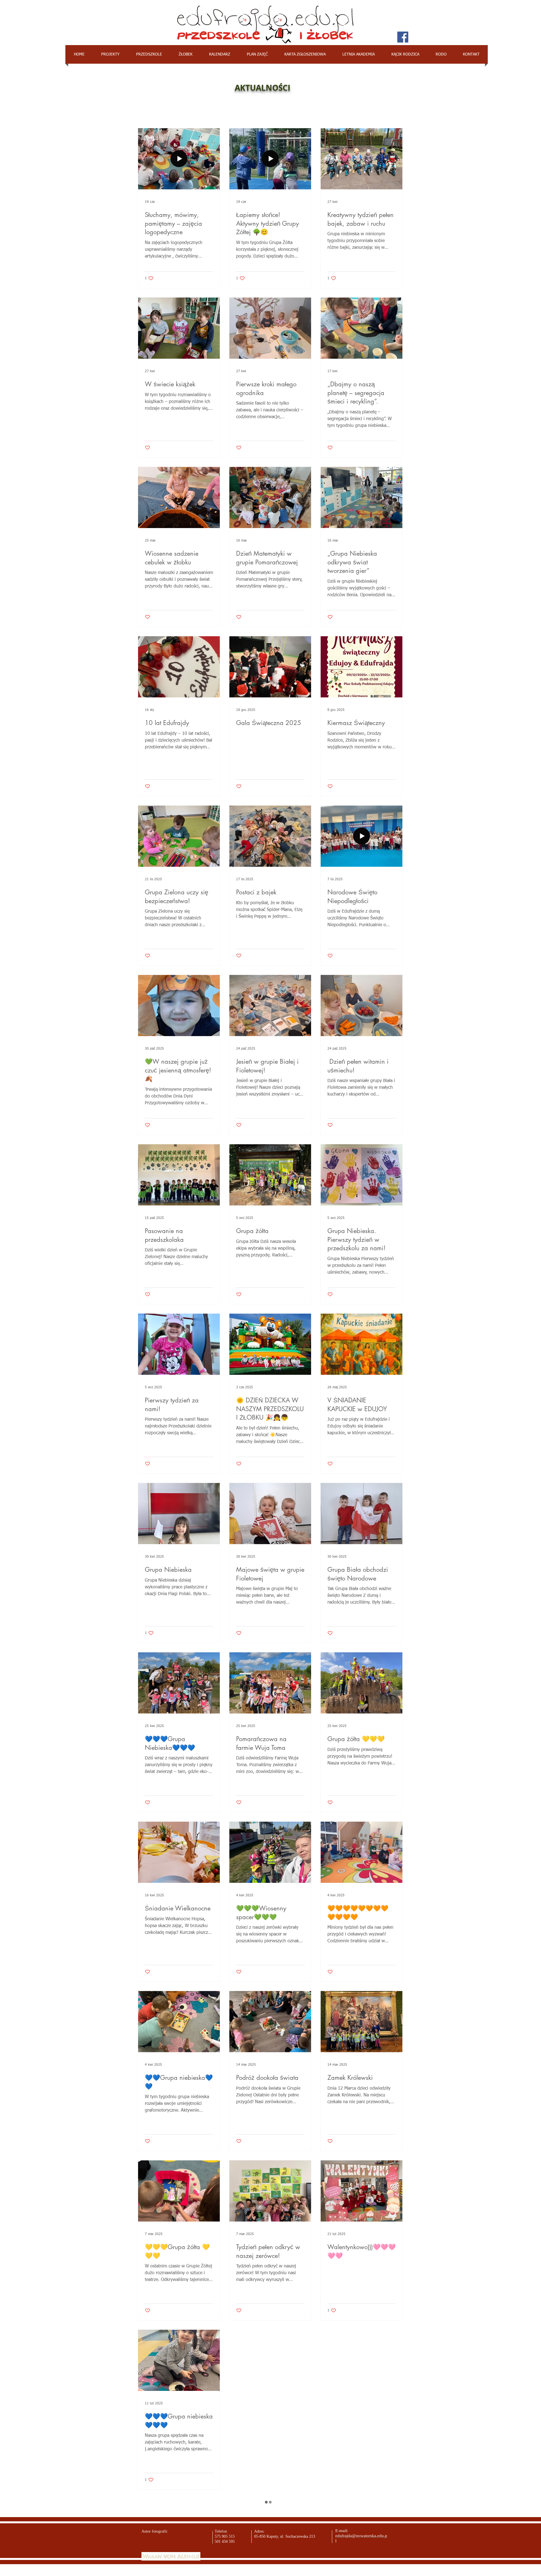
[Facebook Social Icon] (403, 37)
